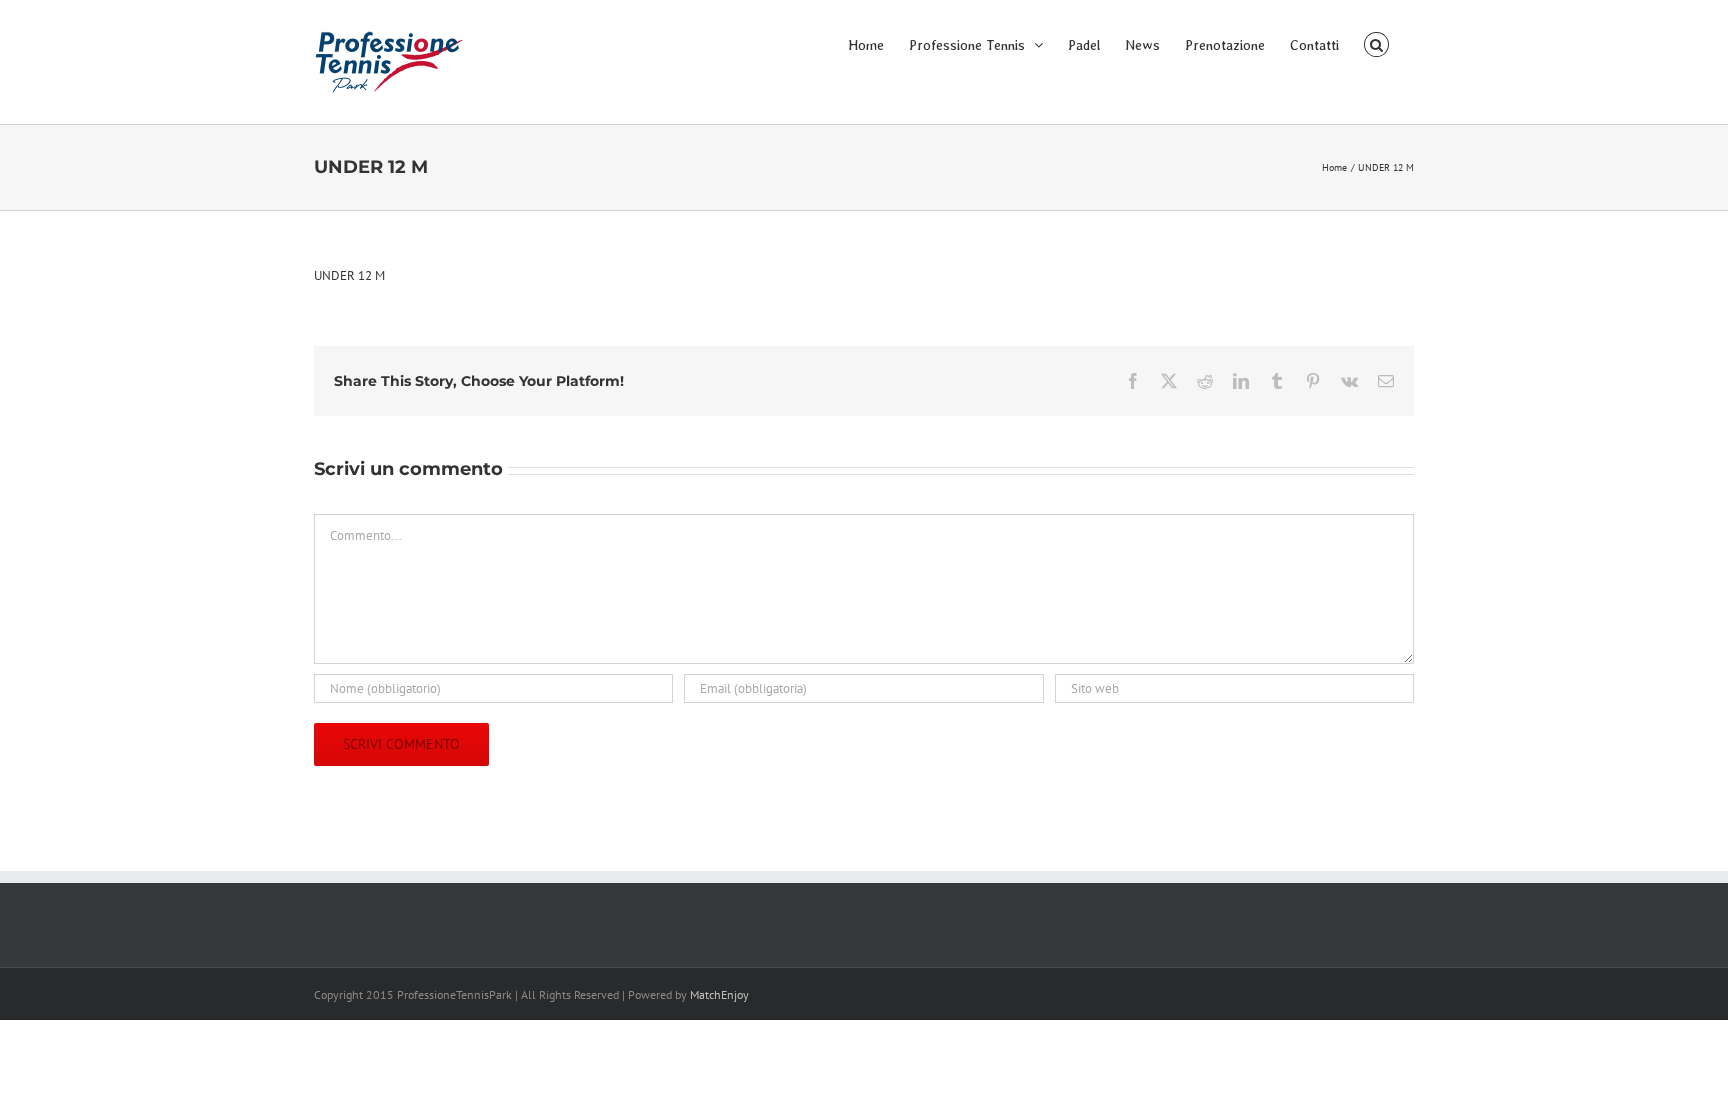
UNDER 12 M (349, 275)
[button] (1376, 43)
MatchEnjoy (719, 994)
